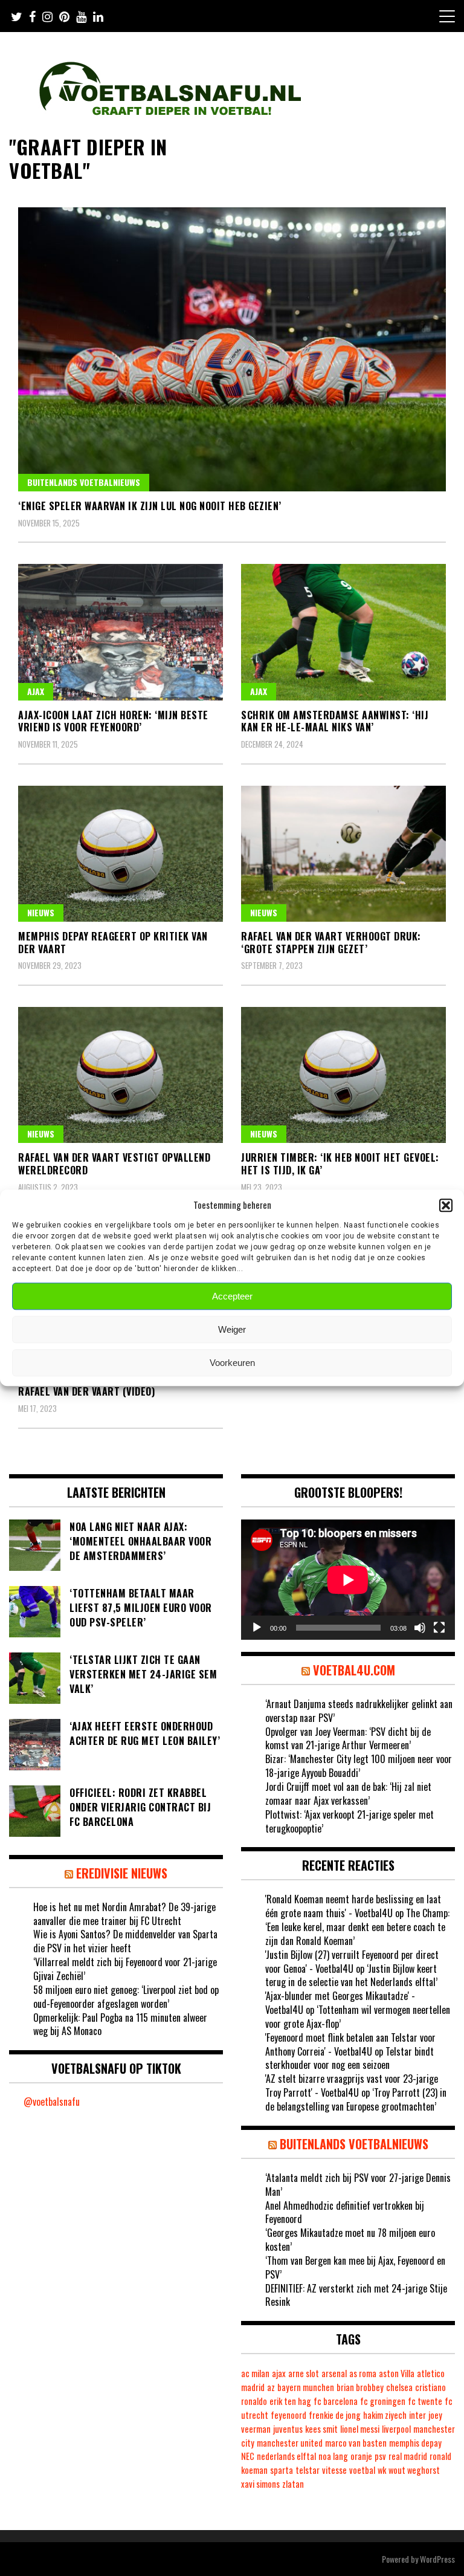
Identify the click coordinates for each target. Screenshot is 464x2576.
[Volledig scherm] (439, 1628)
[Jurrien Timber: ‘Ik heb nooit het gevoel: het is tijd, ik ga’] (343, 1075)
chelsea (399, 2387)
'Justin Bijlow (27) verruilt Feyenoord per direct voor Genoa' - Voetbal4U (352, 1962)
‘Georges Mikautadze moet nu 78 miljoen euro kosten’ (350, 2240)
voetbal (362, 2470)
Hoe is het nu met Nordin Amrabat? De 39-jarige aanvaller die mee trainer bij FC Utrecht (124, 1914)
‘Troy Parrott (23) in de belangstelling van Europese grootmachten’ (356, 2099)
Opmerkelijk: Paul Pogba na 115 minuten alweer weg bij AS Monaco (120, 2024)
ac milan (255, 2373)
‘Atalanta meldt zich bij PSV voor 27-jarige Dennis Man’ (358, 2185)
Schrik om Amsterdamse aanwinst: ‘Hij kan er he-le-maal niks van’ (335, 721)
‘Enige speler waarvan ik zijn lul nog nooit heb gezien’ (150, 506)
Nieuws (41, 912)
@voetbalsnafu (52, 2102)
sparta (282, 2470)
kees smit (321, 2429)
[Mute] (420, 1628)
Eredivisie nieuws (122, 1873)
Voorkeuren (232, 1363)
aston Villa (397, 2373)
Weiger (232, 1329)
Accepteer (232, 1296)
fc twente (425, 2401)
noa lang (333, 2456)
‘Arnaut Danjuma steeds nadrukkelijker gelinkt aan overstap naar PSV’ (359, 1711)
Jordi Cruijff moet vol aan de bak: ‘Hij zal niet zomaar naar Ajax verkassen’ (348, 1794)
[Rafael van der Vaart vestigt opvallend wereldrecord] (121, 1075)
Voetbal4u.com (354, 1670)
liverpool (396, 2429)
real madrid (408, 2456)
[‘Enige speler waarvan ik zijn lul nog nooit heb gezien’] (232, 349)
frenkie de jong (335, 2415)
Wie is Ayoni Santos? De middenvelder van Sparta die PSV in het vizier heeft (125, 1941)
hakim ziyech (385, 2415)
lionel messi (360, 2429)
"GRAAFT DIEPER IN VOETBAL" (88, 158)
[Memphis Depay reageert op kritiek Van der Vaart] (121, 854)
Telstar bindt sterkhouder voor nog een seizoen (350, 2058)
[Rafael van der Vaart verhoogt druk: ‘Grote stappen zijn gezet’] (343, 854)
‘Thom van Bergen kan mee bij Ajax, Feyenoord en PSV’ (355, 2267)
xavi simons (260, 2484)
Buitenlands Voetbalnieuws (84, 482)
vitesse (334, 2470)
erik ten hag (290, 2401)
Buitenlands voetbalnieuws (354, 2144)
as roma (363, 2373)
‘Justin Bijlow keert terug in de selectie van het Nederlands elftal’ (351, 1976)
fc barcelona (336, 2401)
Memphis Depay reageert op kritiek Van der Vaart (113, 943)
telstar (308, 2470)
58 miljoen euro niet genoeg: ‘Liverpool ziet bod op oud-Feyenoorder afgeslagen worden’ (126, 1997)
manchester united (290, 2443)
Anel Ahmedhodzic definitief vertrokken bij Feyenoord (345, 2212)
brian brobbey (360, 2387)
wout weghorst (414, 2470)
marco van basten (356, 2443)
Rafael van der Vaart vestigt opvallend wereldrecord (114, 1164)
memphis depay (415, 2443)
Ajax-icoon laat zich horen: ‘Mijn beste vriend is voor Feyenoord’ (113, 721)
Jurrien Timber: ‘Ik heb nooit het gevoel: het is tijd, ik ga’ (340, 1164)
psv (380, 2456)
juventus (288, 2429)
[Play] (257, 1628)
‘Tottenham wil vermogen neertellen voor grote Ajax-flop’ (358, 2017)
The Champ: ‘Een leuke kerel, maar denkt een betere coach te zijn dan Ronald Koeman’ (357, 1927)
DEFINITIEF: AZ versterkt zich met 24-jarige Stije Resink (356, 2295)
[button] (446, 1205)
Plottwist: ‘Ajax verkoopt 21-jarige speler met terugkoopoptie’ (350, 1821)
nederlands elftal (286, 2456)
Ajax (36, 691)
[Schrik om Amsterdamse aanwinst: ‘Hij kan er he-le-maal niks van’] (343, 632)
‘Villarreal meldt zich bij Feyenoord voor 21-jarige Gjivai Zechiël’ (125, 1969)
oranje (361, 2456)
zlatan (293, 2484)
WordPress (437, 2559)
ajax (279, 2373)
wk (382, 2470)
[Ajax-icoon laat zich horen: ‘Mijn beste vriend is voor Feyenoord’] (121, 632)
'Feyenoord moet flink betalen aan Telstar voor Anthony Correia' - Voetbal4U (350, 2044)
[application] (348, 1580)
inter (417, 2415)
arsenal (334, 2373)
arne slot (304, 2373)
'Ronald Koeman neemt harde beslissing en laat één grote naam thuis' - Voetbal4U (353, 1906)
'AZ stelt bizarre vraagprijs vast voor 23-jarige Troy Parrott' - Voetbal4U (352, 2086)
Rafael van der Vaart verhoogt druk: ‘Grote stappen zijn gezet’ (331, 943)
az (271, 2387)
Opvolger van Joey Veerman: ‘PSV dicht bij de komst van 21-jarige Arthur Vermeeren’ (348, 1739)
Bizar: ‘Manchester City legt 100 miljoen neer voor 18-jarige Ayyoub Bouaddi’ (359, 1766)
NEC (248, 2456)
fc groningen (383, 2401)
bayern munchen (306, 2387)
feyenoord (288, 2415)
